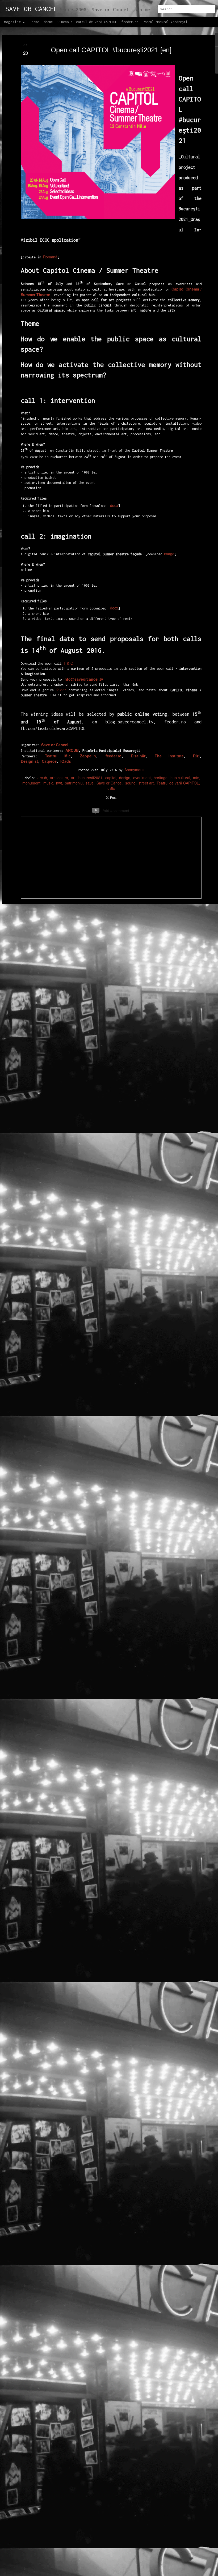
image (169, 554)
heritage (161, 778)
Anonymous (134, 770)
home (35, 22)
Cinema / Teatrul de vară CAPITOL (87, 22)
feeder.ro (114, 756)
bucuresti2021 (90, 778)
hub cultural (180, 778)
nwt (59, 783)
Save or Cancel (109, 783)
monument (31, 783)
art (73, 778)
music (48, 783)
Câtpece (49, 761)
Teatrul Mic (58, 756)
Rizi (196, 756)
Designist (29, 761)
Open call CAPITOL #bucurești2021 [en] (111, 50)
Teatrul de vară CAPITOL (178, 783)
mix (196, 778)
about (48, 22)
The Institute (169, 756)
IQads (66, 761)
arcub (42, 778)
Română (50, 257)
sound (130, 783)
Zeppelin (88, 756)
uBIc (111, 788)
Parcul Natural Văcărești (165, 22)
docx (114, 505)
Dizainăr (138, 756)
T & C (68, 663)
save (90, 783)
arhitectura (59, 778)
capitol (111, 778)
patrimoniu (74, 783)
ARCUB (72, 750)
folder (61, 690)
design (125, 778)
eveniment (142, 778)
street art (146, 783)
